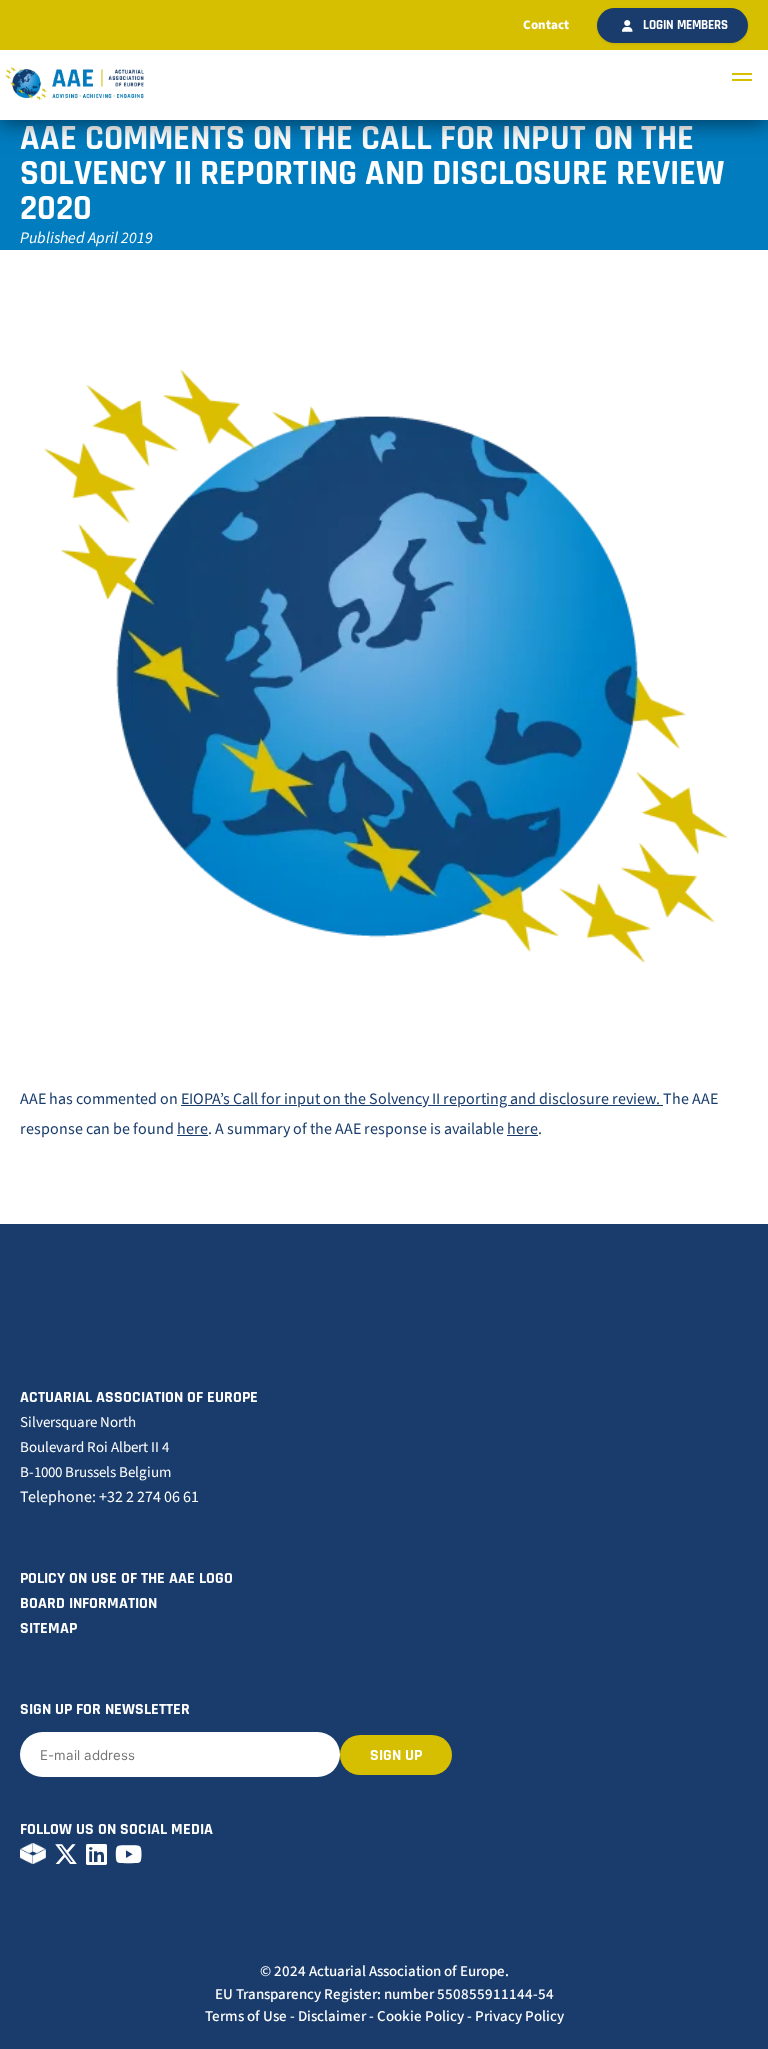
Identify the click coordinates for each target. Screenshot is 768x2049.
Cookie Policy (420, 2016)
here (192, 1129)
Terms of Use (246, 2016)
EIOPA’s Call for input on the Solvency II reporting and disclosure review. (422, 1099)
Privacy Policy (519, 2016)
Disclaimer (332, 2016)
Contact (546, 25)
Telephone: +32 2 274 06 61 (109, 1497)
